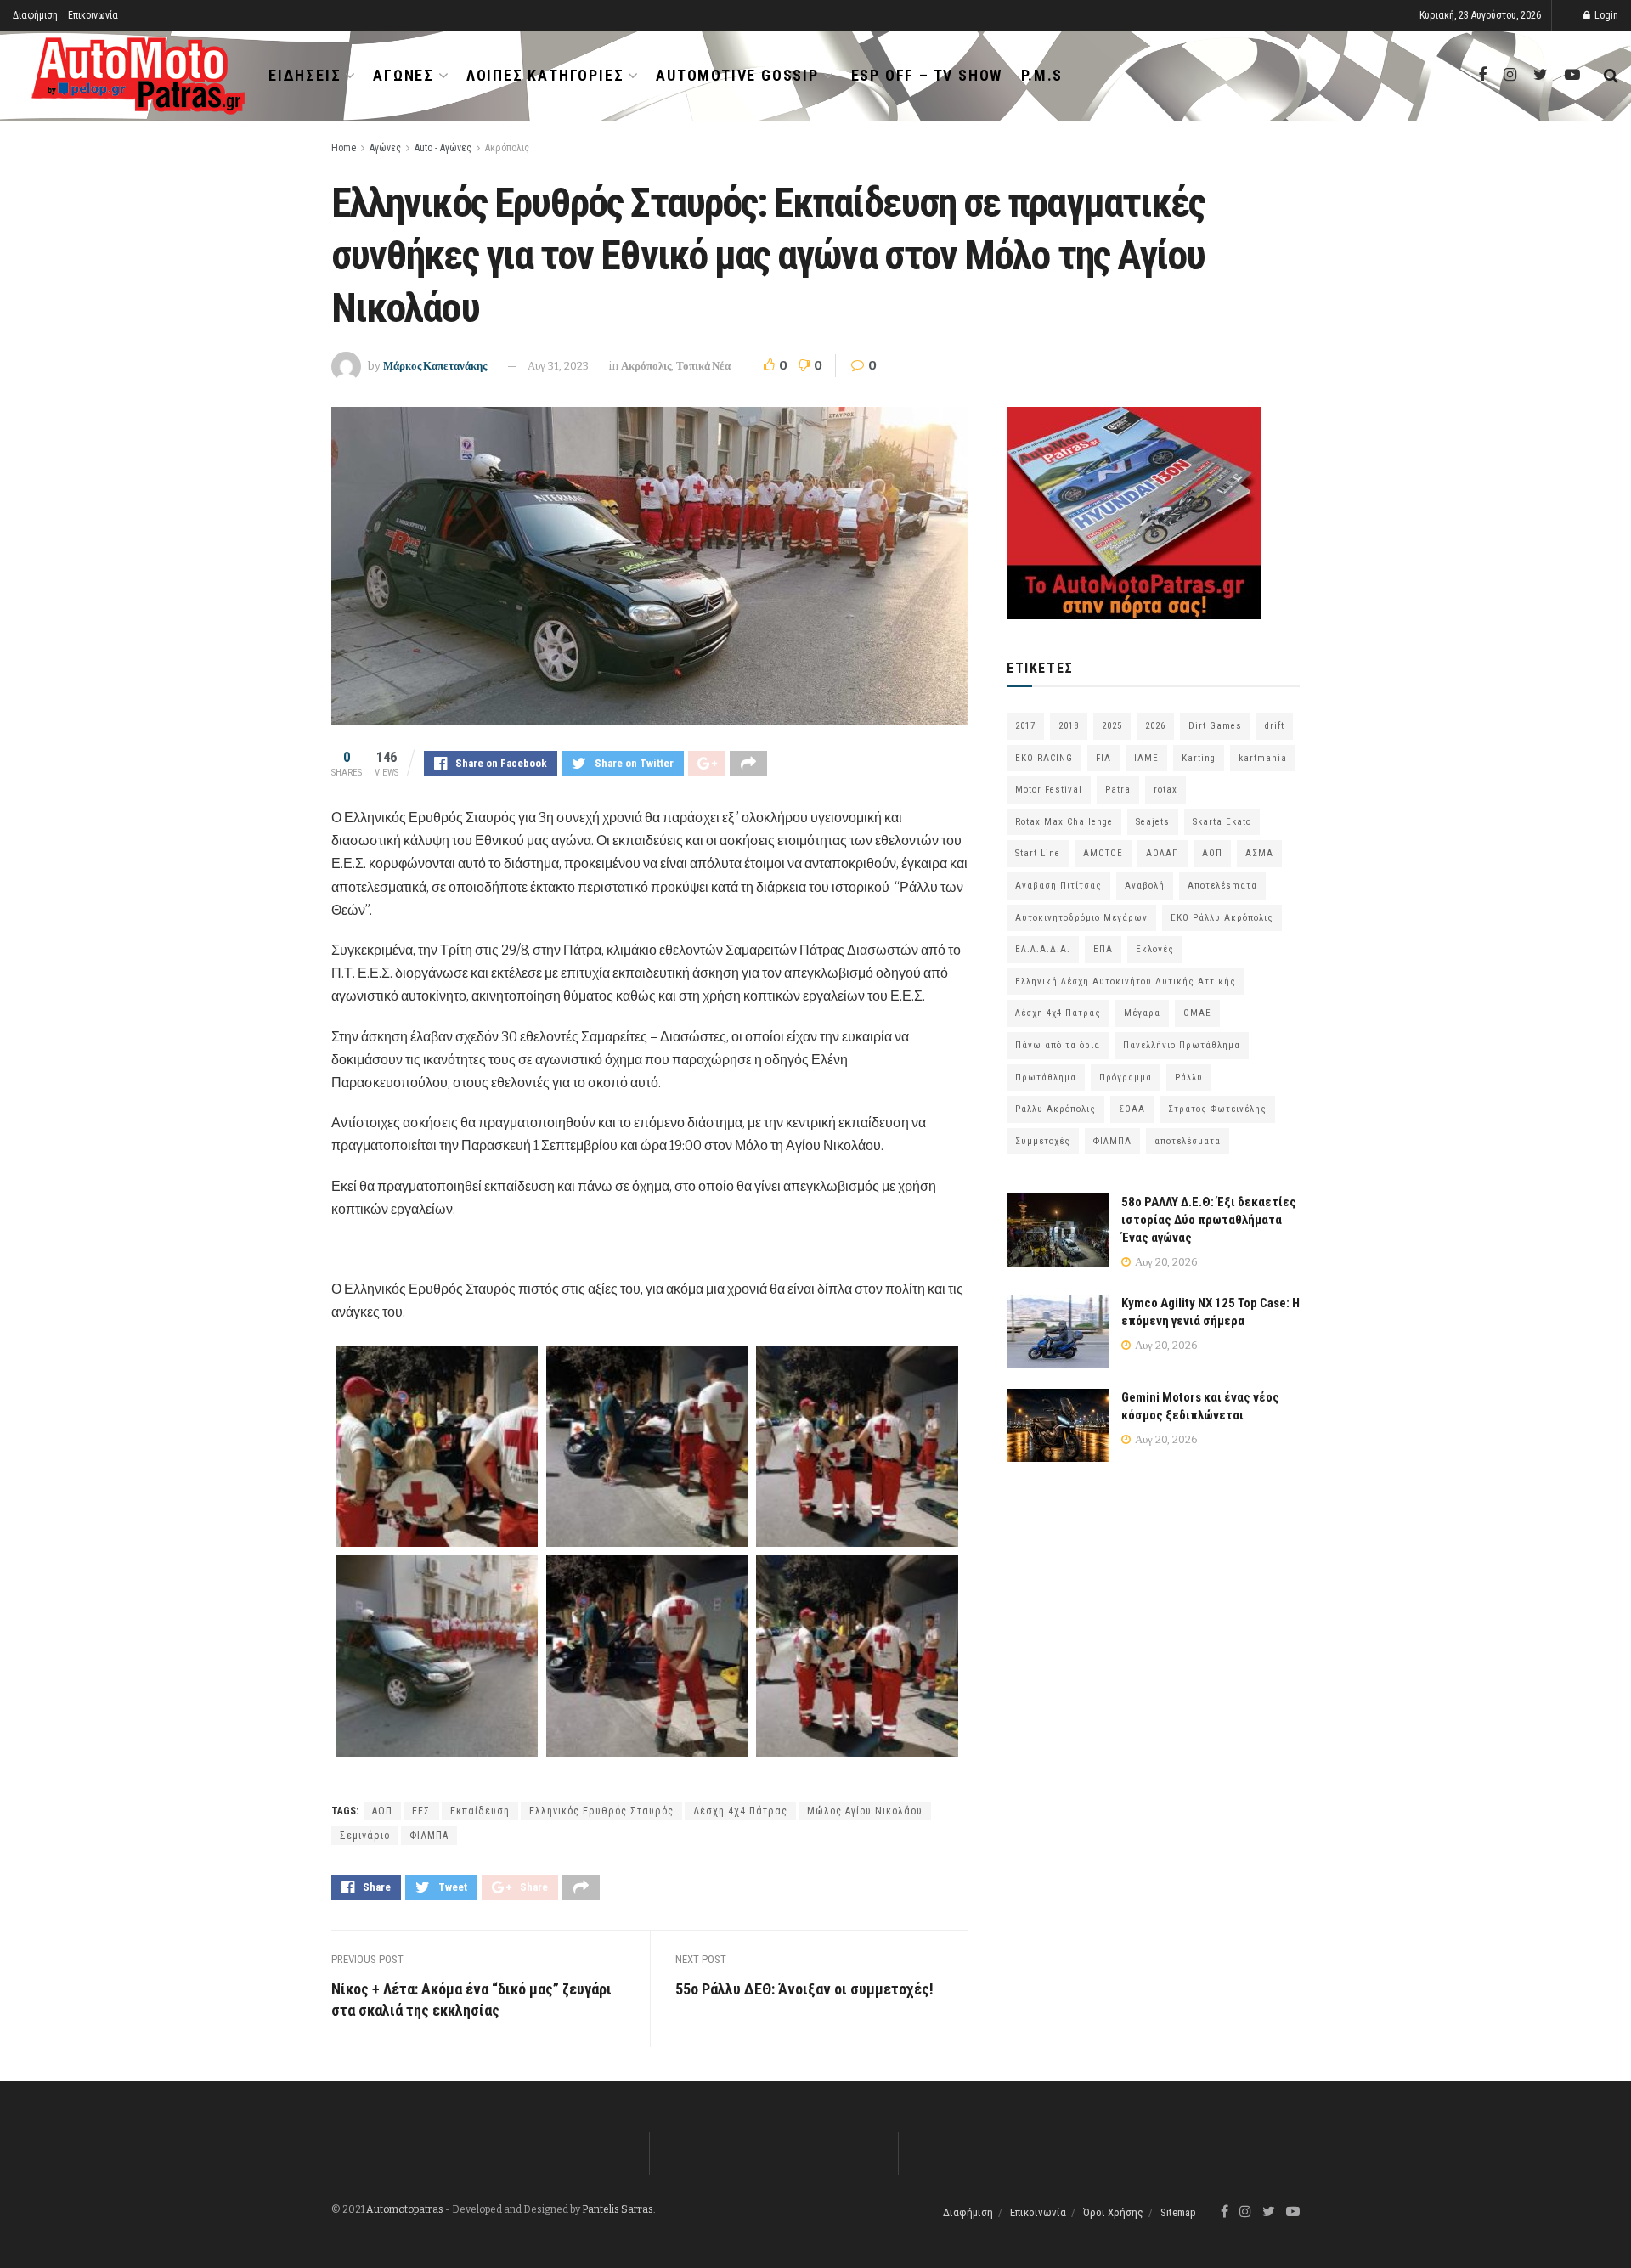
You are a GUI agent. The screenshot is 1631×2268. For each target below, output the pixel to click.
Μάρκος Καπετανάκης (435, 366)
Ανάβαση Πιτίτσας (1058, 886)
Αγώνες (404, 75)
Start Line (1038, 853)
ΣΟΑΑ (1132, 1109)
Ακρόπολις (507, 148)
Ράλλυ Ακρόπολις (1055, 1109)
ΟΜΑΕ (1197, 1013)
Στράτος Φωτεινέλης (1217, 1109)
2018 (1069, 726)
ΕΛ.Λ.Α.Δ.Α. (1043, 949)
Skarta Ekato (1222, 822)
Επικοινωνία (93, 15)
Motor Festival (1049, 790)
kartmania (1263, 758)
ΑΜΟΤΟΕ (1103, 853)
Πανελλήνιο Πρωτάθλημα (1182, 1045)
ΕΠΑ (1103, 949)
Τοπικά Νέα (703, 366)
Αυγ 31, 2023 (558, 366)
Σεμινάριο (365, 1836)
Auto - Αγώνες (443, 148)
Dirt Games (1215, 726)
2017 (1025, 726)
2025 (1112, 726)
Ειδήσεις (305, 75)
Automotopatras (405, 2209)
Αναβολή (1145, 886)
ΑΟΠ (382, 1811)
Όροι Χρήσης (1113, 2212)
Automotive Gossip (737, 75)
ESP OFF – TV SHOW (927, 75)
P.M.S (1042, 75)
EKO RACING (1044, 758)
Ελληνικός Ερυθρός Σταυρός (601, 1811)
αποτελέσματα (1188, 1141)
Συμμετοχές (1043, 1141)
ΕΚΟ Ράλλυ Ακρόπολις (1222, 918)
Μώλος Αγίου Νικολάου (865, 1811)
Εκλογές (1155, 949)
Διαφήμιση (35, 15)
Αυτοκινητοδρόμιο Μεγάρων (1081, 918)
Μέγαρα (1142, 1013)
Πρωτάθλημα (1046, 1078)
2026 (1155, 726)
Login (1605, 15)
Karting (1199, 758)
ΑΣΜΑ (1259, 853)
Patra (1118, 790)
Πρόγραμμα (1126, 1078)
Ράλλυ (1189, 1078)
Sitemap (1178, 2212)
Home (344, 148)
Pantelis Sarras (618, 2209)
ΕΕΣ (421, 1811)
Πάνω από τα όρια (1058, 1045)
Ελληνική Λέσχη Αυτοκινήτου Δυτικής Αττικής (1126, 982)
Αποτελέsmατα (1222, 886)
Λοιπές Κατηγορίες (545, 75)
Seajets (1153, 822)
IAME (1146, 758)
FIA (1103, 758)
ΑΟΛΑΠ (1163, 853)
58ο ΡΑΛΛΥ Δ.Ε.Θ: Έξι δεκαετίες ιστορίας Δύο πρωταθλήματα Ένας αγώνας (1209, 1220)
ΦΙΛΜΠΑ (429, 1836)
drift (1275, 726)
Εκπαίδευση (480, 1811)
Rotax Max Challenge (1064, 822)
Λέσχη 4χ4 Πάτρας (740, 1811)
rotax (1165, 790)
